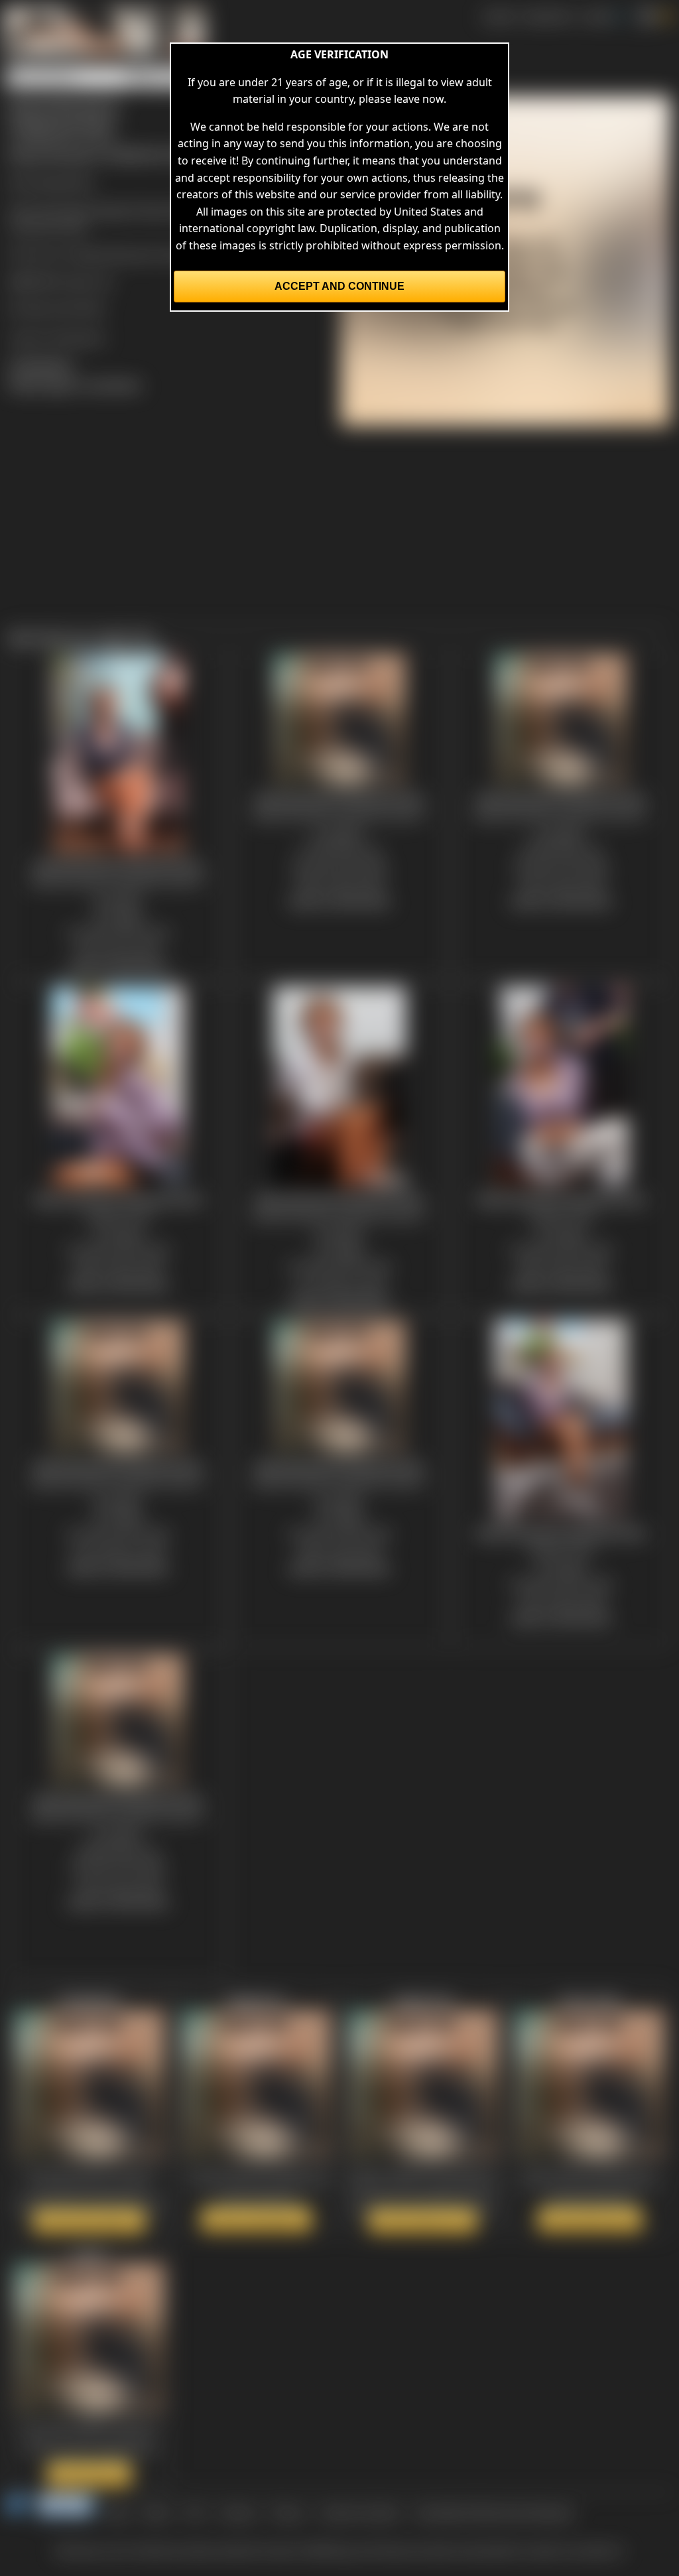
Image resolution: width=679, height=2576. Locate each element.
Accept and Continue (339, 286)
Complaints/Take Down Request (493, 2512)
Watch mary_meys (590, 2219)
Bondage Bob (60, 182)
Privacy (288, 2512)
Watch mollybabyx (89, 2221)
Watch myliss (89, 2474)
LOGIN (597, 16)
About (157, 2512)
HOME (498, 16)
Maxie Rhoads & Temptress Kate (156, 254)
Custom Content (359, 2512)
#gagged (114, 210)
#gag (152, 210)
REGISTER (547, 16)
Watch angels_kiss (423, 2221)
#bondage (63, 210)
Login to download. (57, 337)
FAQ (195, 2512)
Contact (238, 2512)
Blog (118, 2512)
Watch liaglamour (256, 2219)
